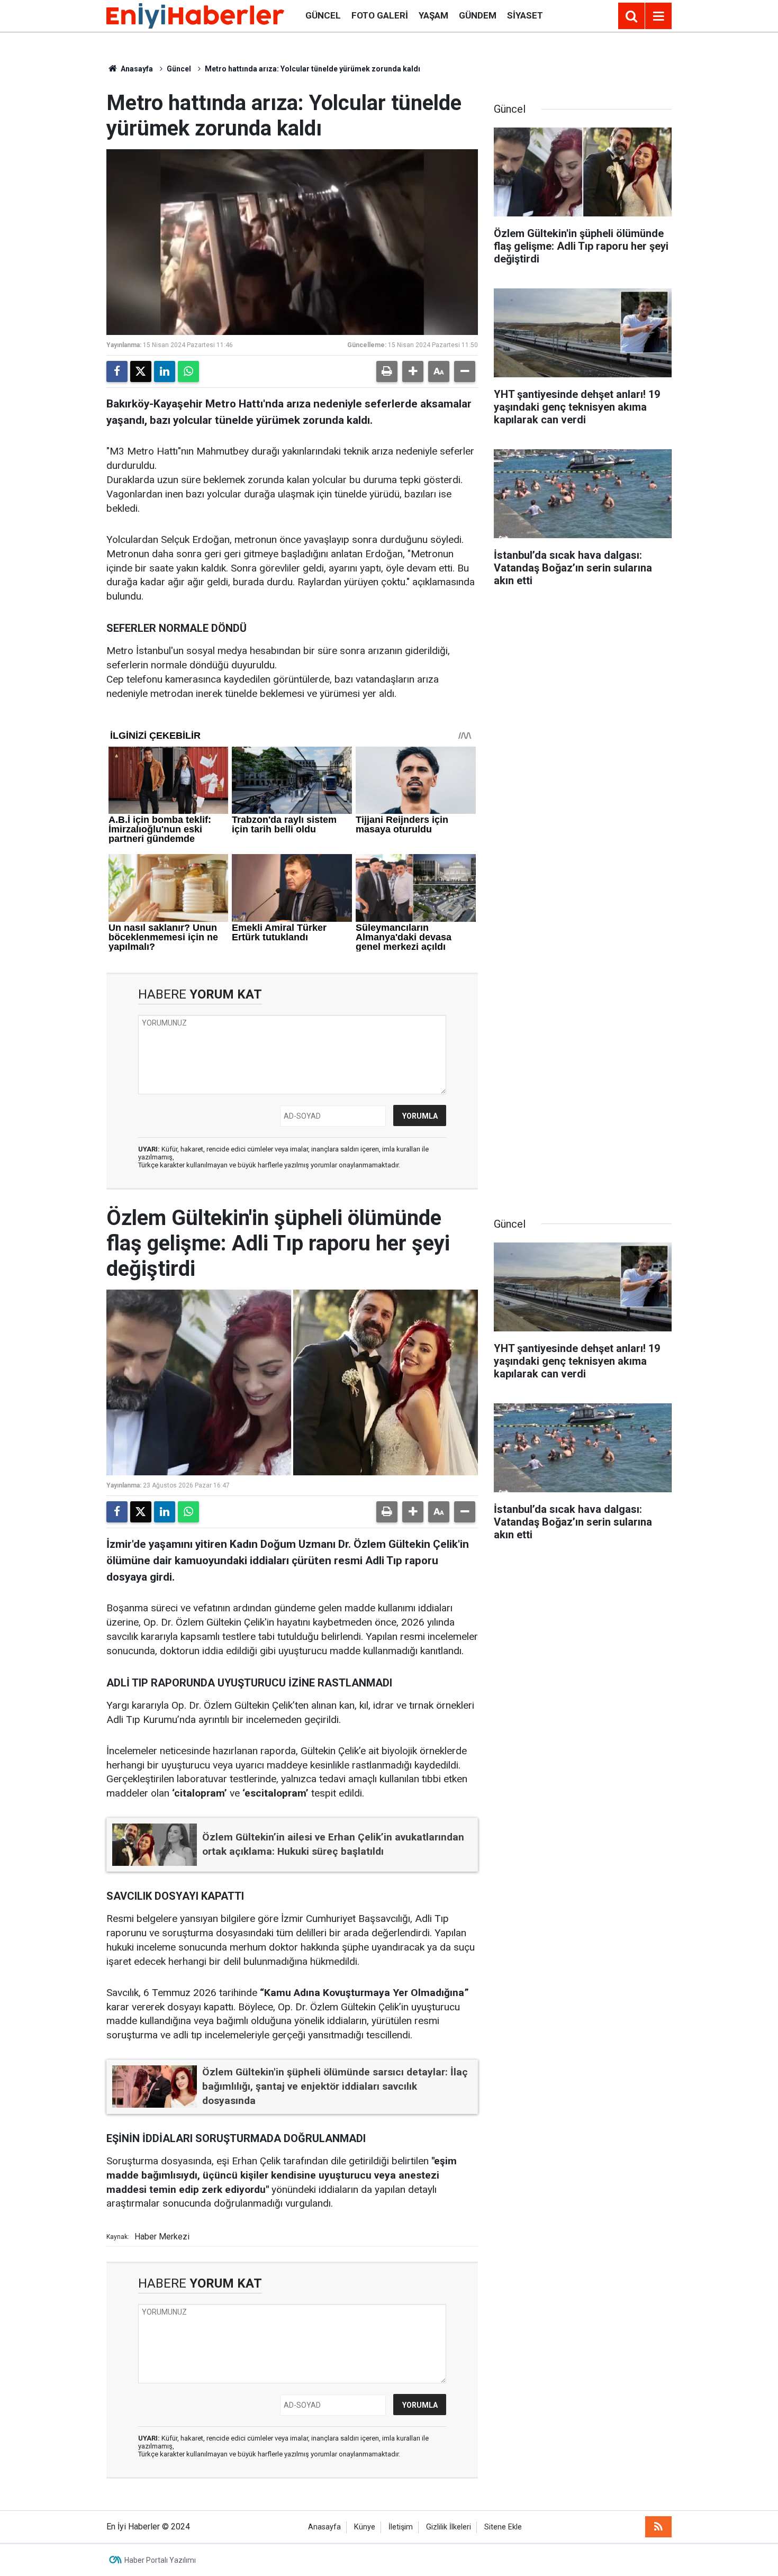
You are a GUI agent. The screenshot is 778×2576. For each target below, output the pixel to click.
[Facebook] (117, 371)
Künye (365, 2527)
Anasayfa (136, 69)
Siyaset (525, 15)
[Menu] (658, 16)
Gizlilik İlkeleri (449, 2527)
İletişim (401, 2527)
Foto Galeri (380, 15)
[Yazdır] (387, 371)
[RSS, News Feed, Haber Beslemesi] (658, 2527)
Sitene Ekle (503, 2527)
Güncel (323, 15)
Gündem (478, 15)
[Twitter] (141, 371)
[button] (413, 371)
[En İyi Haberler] (195, 15)
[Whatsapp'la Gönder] (188, 371)
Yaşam (433, 15)
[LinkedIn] (165, 371)
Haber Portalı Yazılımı (160, 2560)
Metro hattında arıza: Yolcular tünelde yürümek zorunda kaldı (313, 69)
